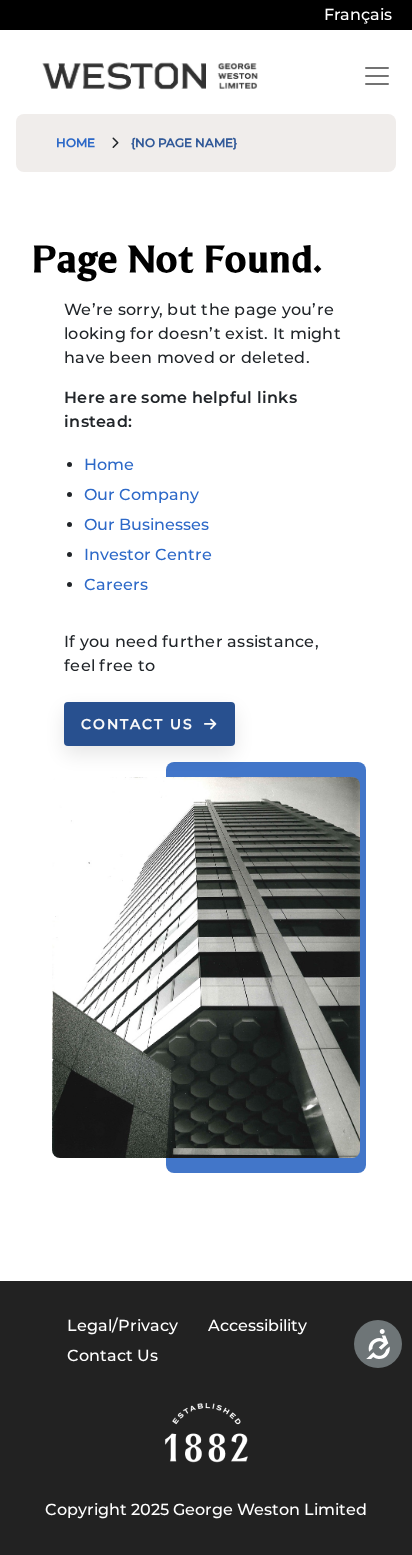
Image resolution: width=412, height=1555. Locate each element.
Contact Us (137, 724)
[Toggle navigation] (377, 76)
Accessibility (257, 1325)
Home (75, 142)
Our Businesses (146, 524)
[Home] (150, 76)
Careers (116, 584)
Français (358, 14)
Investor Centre (148, 554)
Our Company (141, 494)
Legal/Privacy (122, 1325)
